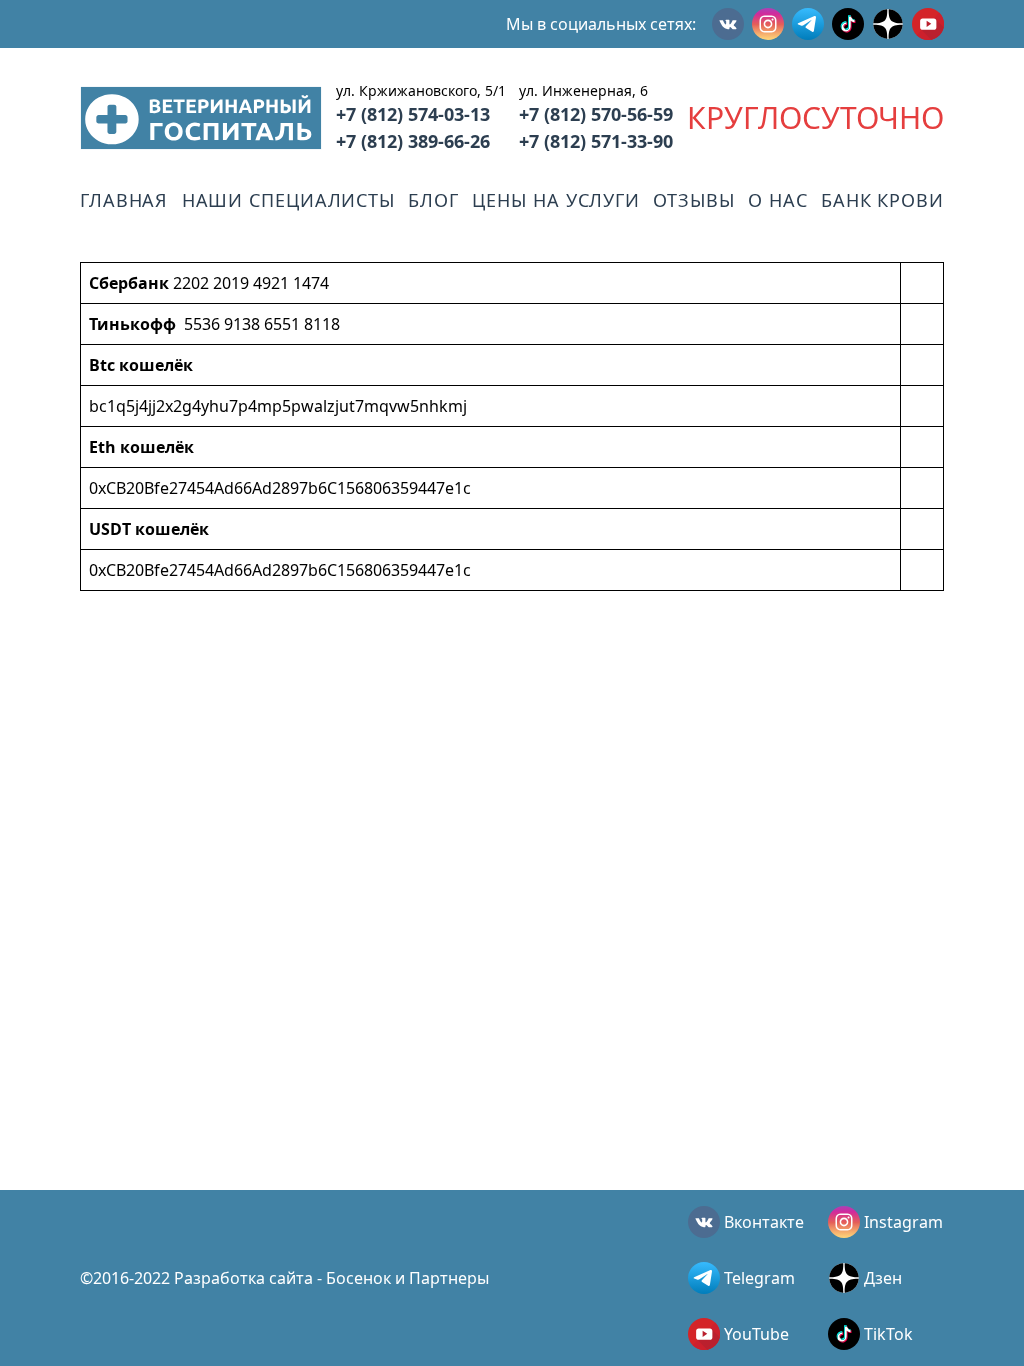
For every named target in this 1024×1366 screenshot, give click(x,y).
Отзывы (693, 200)
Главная (124, 200)
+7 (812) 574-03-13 (413, 114)
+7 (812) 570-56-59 (596, 114)
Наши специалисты (288, 200)
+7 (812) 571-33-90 (596, 141)
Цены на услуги (556, 200)
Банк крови (882, 200)
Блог (433, 200)
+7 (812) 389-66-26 (413, 141)
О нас (778, 200)
